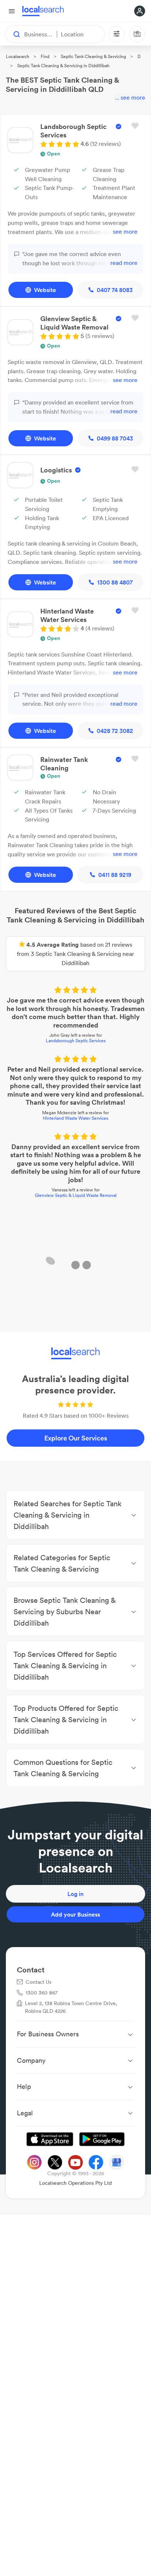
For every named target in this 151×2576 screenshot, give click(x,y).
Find (45, 56)
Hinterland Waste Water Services (75, 1119)
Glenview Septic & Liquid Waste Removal (76, 1196)
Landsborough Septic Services (76, 1041)
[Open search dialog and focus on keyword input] (13, 34)
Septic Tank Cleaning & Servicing (93, 56)
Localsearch (18, 56)
